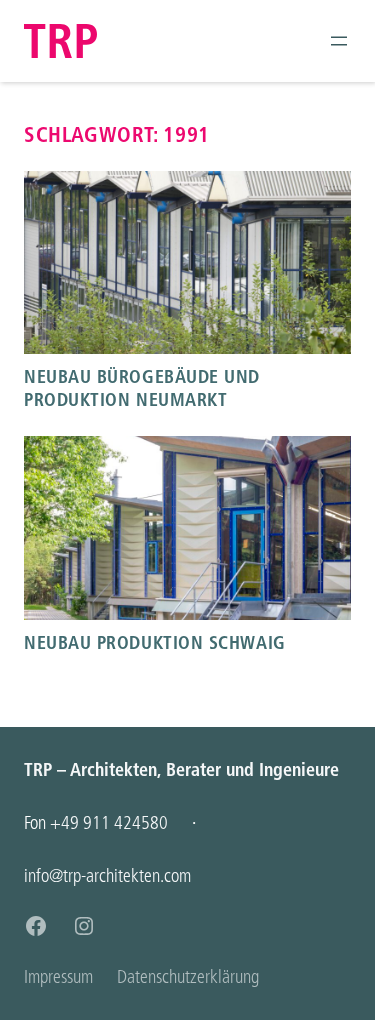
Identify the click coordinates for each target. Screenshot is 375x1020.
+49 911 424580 (109, 822)
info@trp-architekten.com (107, 875)
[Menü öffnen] (339, 41)
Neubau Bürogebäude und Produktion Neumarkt (142, 388)
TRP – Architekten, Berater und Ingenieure (181, 769)
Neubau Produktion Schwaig (155, 642)
